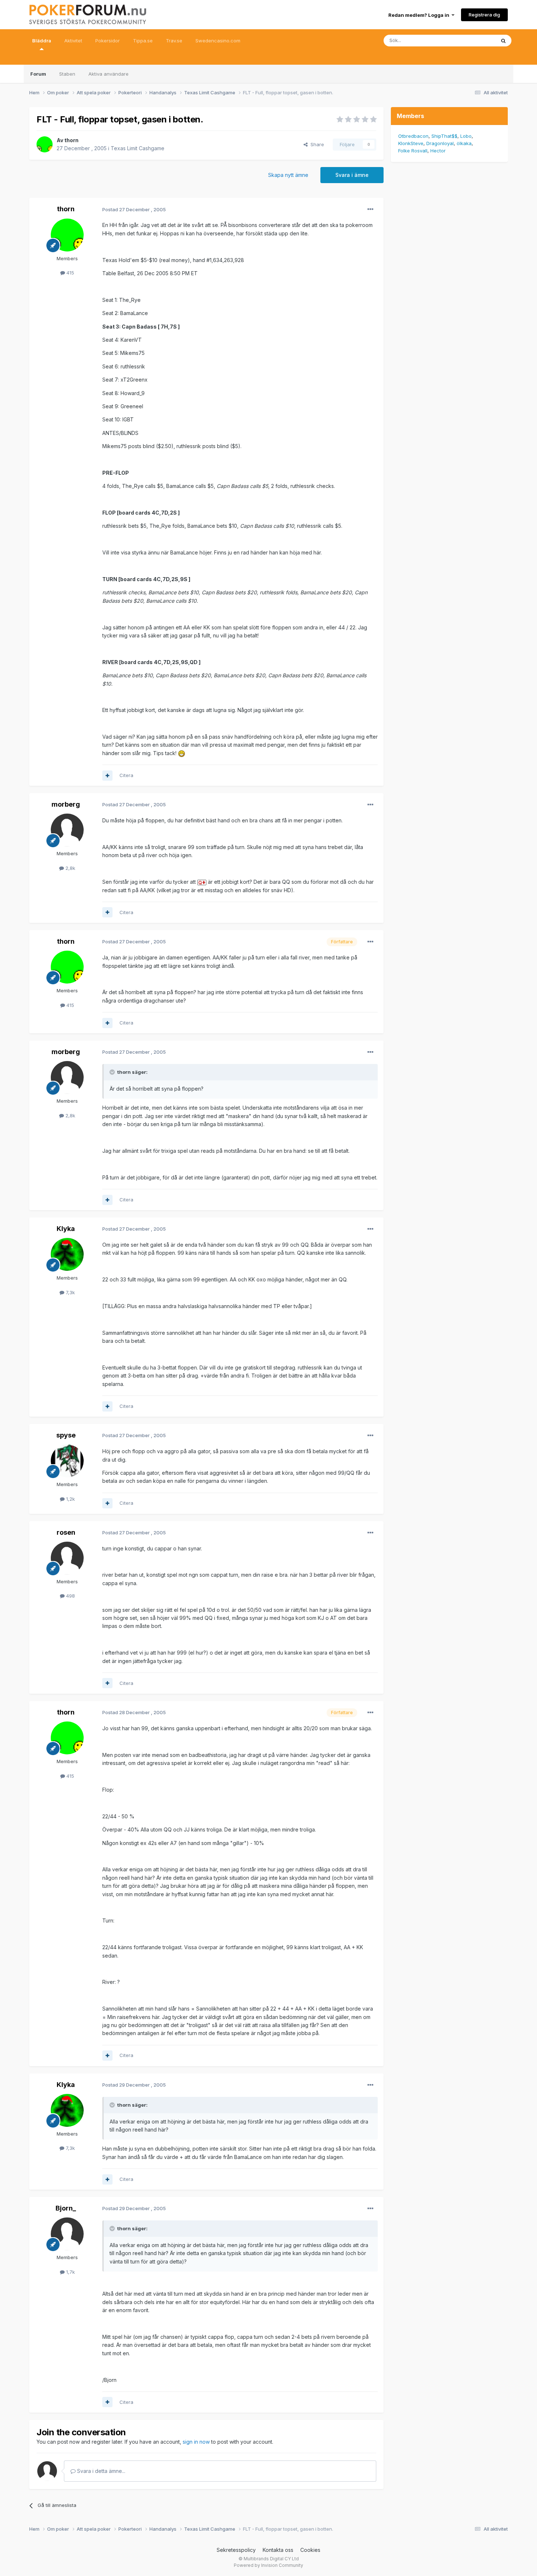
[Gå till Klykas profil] (67, 1254)
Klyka (66, 1229)
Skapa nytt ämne (288, 175)
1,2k (70, 1499)
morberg (66, 804)
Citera (126, 775)
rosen (66, 1532)
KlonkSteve (411, 143)
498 (70, 1596)
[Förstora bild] (182, 753)
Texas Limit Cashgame (138, 148)
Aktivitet (73, 41)
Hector (438, 151)
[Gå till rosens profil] (67, 1558)
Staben (67, 74)
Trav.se (174, 41)
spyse (66, 1435)
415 (70, 273)
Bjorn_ (66, 2208)
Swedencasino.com (218, 41)
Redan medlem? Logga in (420, 15)
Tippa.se (143, 41)
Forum (38, 74)
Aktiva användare (108, 74)
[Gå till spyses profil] (67, 1461)
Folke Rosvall (413, 151)
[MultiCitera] (107, 776)
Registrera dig (484, 15)
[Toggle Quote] (113, 1072)
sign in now (196, 2442)
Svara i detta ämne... (100, 2471)
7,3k (70, 1292)
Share (316, 144)
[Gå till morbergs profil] (67, 830)
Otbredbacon (413, 136)
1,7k (70, 2272)
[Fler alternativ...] (370, 209)
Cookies (310, 2550)
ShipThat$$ (444, 136)
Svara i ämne (352, 175)
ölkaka (464, 143)
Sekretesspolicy (236, 2550)
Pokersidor (108, 41)
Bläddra (42, 41)
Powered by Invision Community (268, 2565)
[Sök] (503, 41)
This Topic (474, 40)
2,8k (70, 868)
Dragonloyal (440, 143)
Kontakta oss (278, 2550)
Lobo (466, 136)
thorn (71, 140)
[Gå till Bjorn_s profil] (67, 2234)
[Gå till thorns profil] (45, 144)
